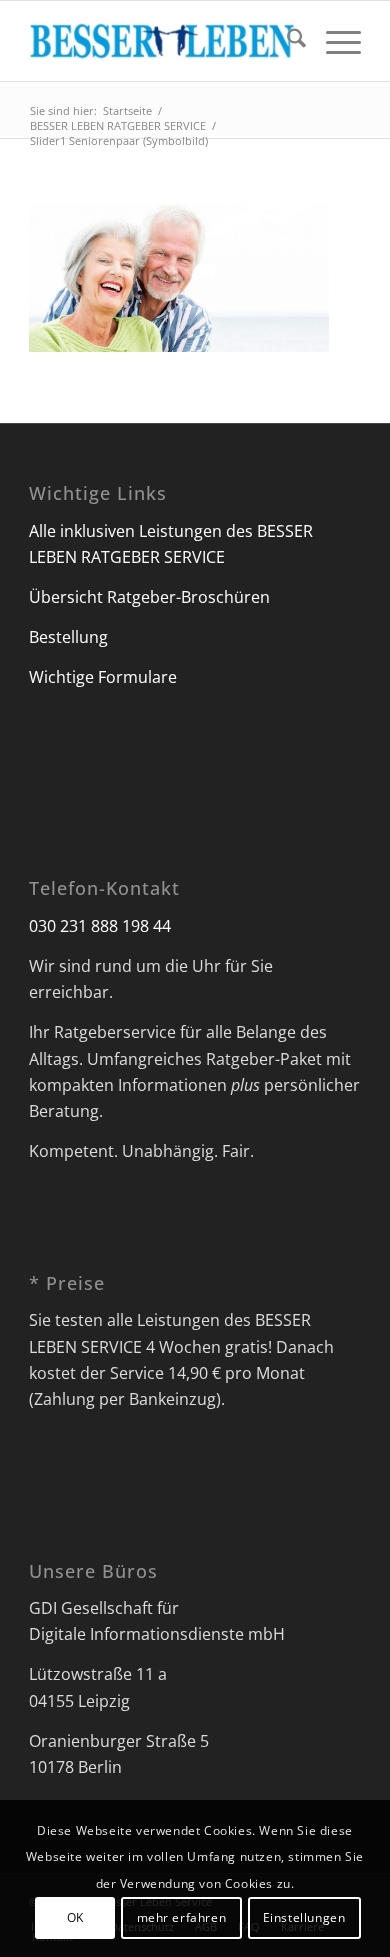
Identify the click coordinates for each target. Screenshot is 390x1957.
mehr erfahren (182, 1917)
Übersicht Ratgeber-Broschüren (149, 597)
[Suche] (286, 41)
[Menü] (333, 41)
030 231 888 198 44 (100, 926)
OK (75, 1917)
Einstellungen (304, 1917)
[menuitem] (286, 41)
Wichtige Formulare (103, 677)
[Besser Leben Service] (161, 41)
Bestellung (68, 637)
